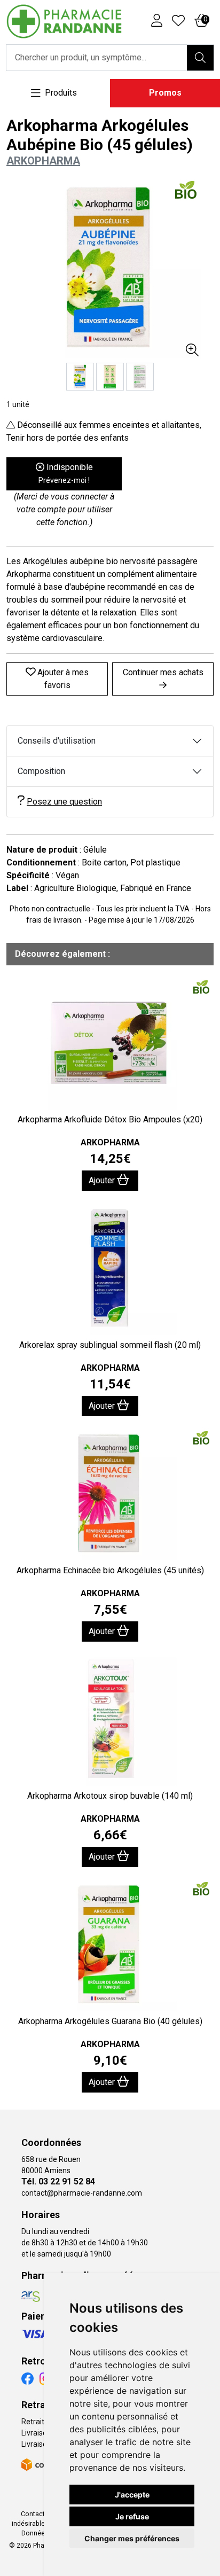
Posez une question (64, 802)
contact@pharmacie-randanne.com (82, 2193)
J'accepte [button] (132, 2495)
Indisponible (66, 473)
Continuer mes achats (163, 672)
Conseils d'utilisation (57, 741)
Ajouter (103, 1180)
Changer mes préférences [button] (132, 2538)
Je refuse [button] (132, 2516)
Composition (41, 771)
